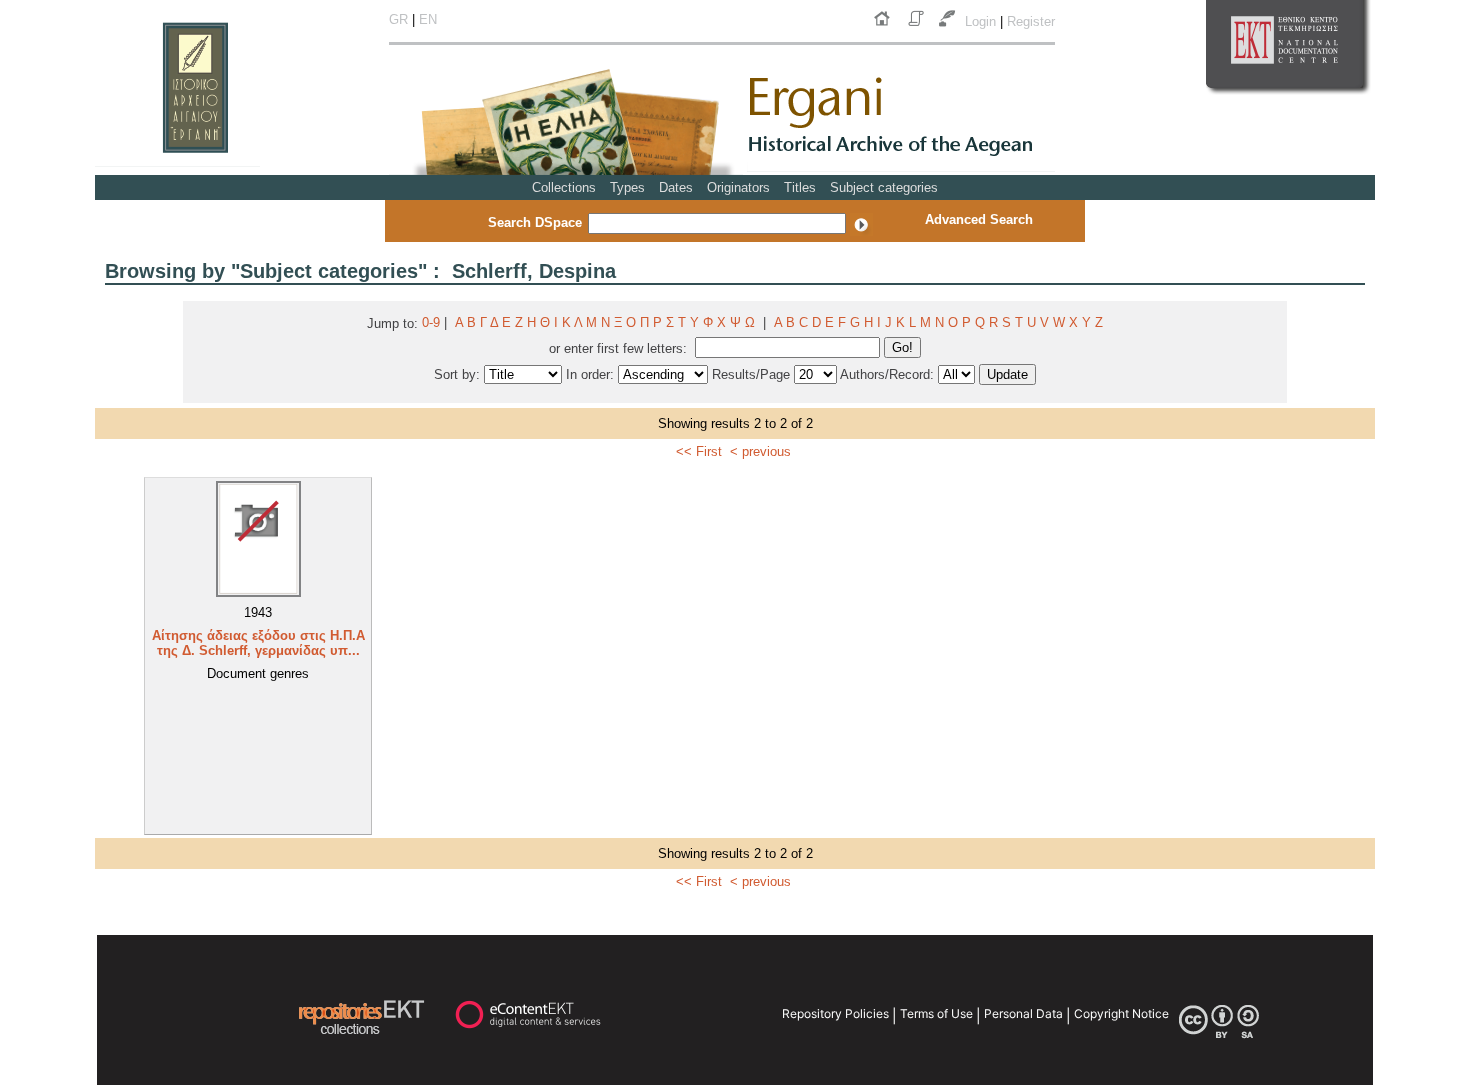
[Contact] (949, 26)
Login (982, 21)
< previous (760, 451)
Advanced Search (979, 219)
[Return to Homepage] (886, 26)
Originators (738, 187)
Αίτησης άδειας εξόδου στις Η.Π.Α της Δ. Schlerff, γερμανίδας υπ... (258, 643)
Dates (676, 187)
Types (627, 187)
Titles (800, 187)
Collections (564, 187)
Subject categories (884, 187)
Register (1031, 21)
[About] (918, 26)
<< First (699, 451)
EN (428, 19)
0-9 (431, 322)
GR (398, 19)
